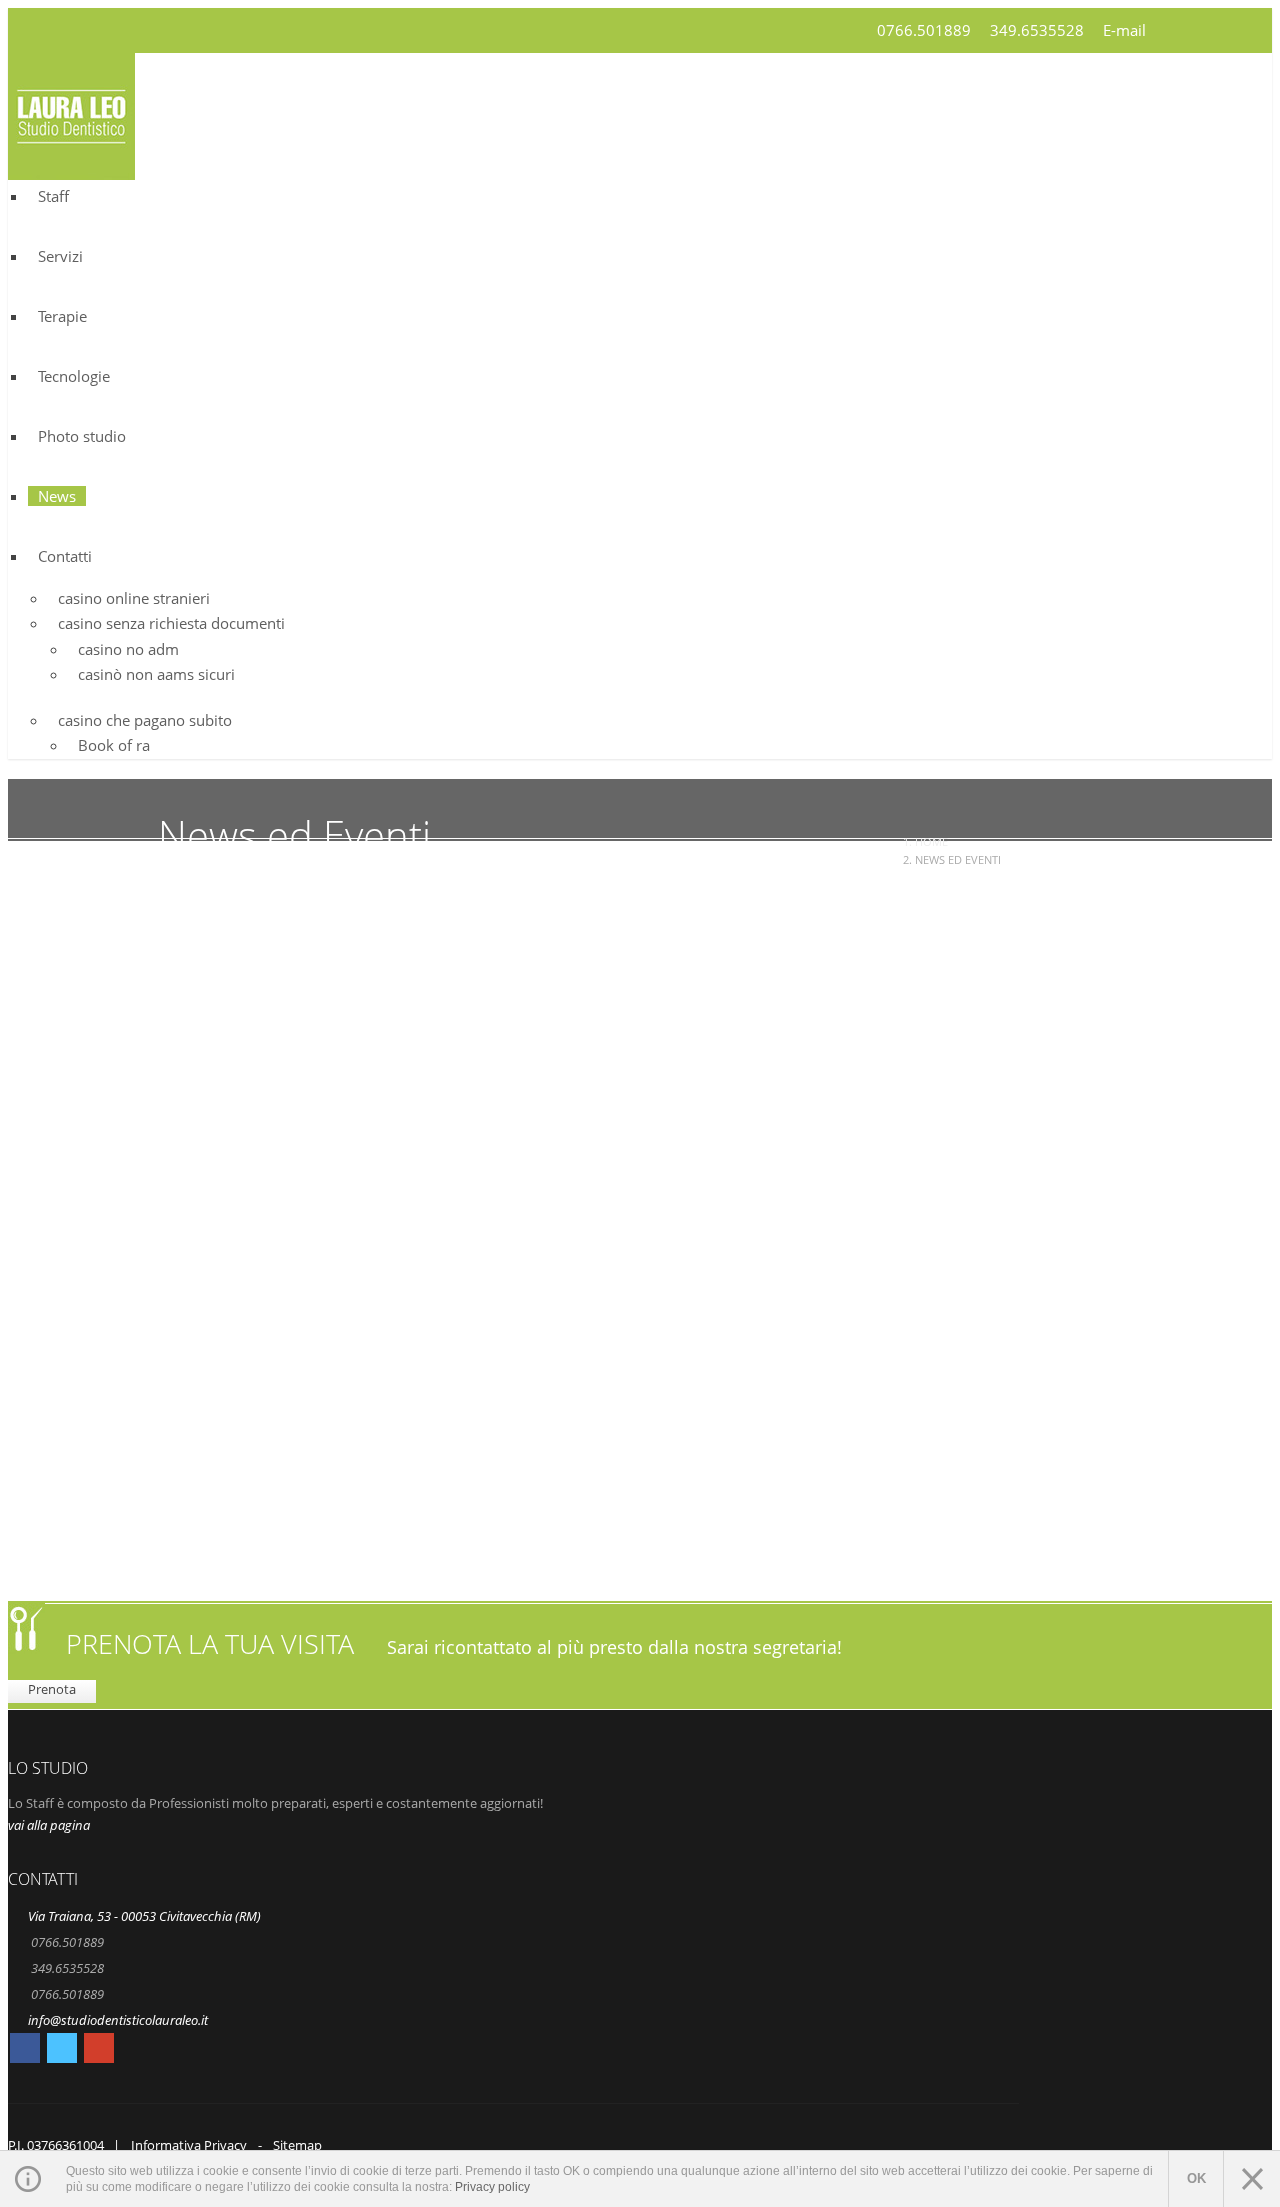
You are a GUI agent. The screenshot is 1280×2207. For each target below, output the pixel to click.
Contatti (65, 556)
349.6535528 (1037, 30)
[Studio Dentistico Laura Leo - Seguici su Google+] (99, 2051)
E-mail (1124, 30)
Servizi (60, 256)
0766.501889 (924, 30)
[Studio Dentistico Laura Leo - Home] (71, 167)
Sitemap (297, 2145)
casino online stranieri (134, 598)
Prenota (52, 1689)
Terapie (62, 316)
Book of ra (114, 745)
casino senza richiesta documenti (171, 623)
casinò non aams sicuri (156, 674)
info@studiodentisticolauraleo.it (118, 2020)
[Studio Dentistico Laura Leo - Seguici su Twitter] (62, 2051)
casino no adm (128, 649)
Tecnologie (74, 376)
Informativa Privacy (189, 2145)
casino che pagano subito (145, 720)
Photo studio (82, 436)
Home (931, 841)
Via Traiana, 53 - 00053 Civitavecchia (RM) (144, 1916)
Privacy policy (492, 2187)
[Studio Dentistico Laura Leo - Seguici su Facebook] (25, 2051)
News (57, 496)
